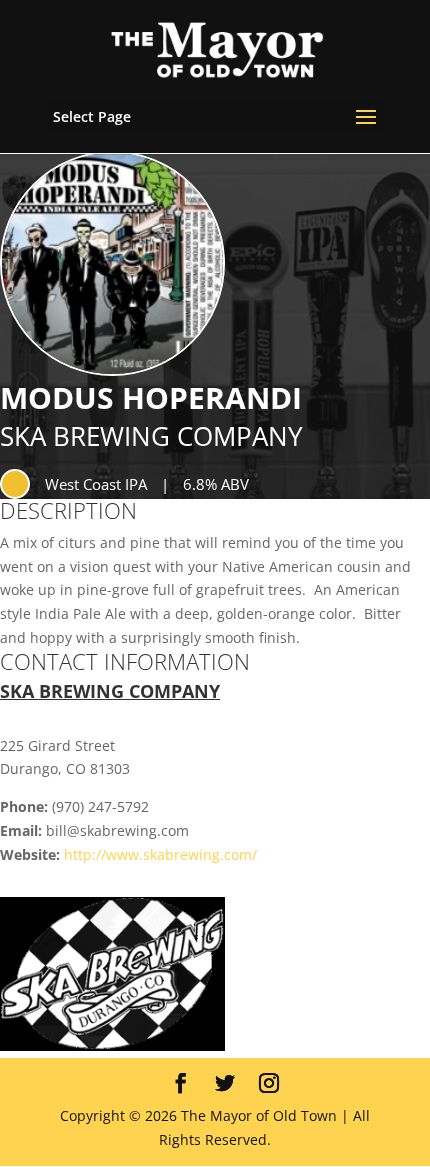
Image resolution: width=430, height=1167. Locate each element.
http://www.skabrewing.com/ (160, 854)
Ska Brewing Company (151, 436)
